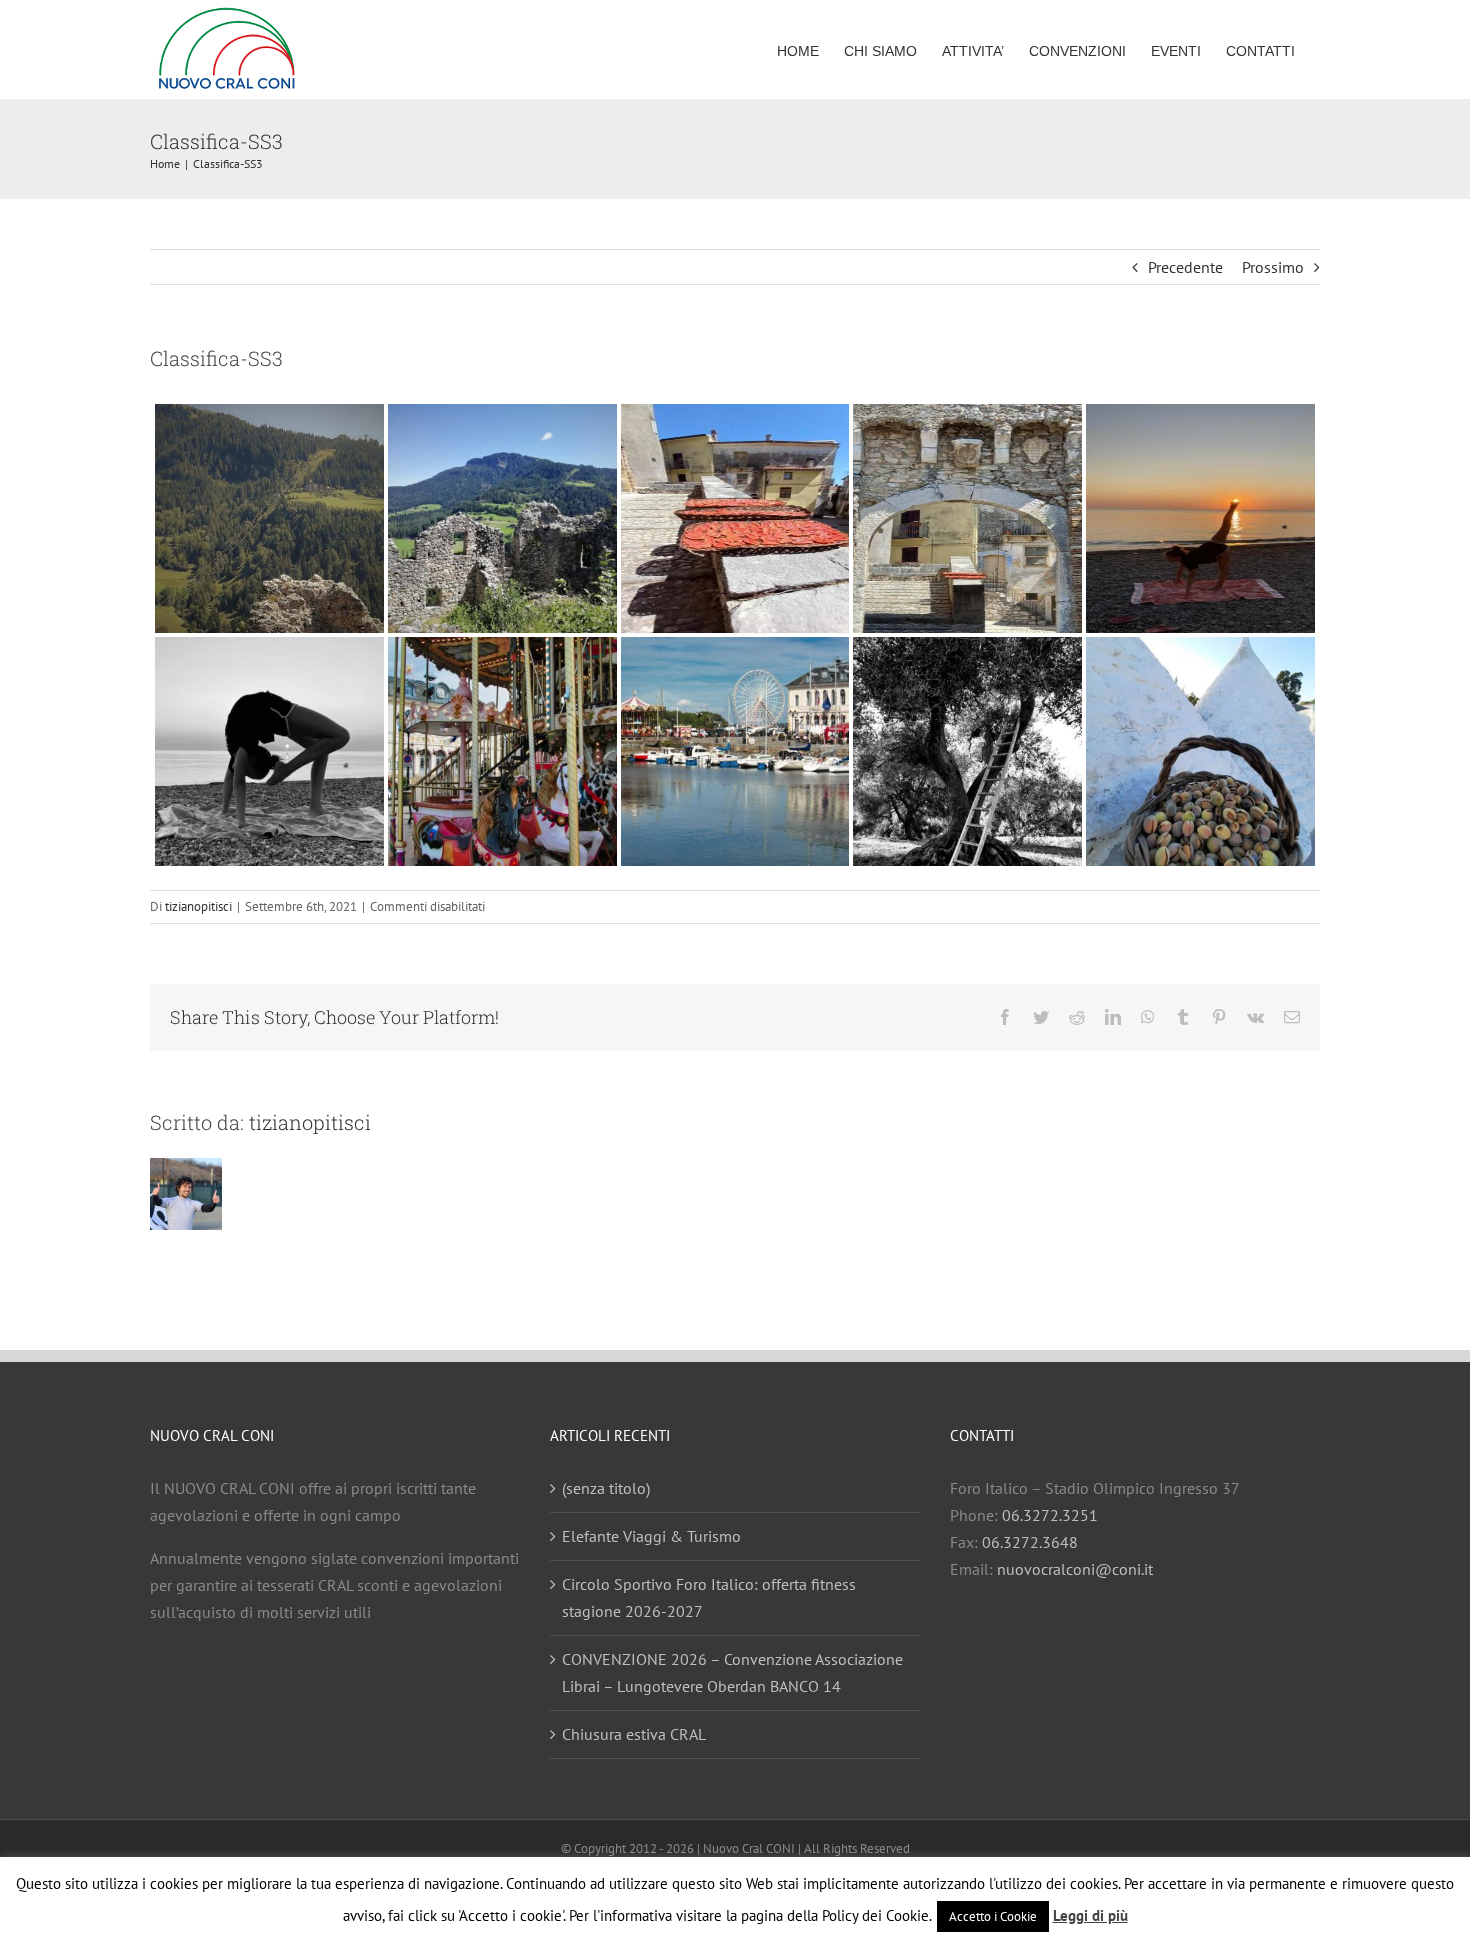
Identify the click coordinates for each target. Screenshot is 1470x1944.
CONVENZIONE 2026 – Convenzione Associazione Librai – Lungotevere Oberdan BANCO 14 (732, 1672)
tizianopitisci (198, 906)
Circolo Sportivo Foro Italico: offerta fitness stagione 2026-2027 (709, 1597)
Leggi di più (1090, 1915)
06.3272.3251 (1050, 1515)
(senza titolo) (606, 1488)
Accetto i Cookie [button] (993, 1916)
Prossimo (1273, 267)
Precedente (1185, 267)
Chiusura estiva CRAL (634, 1734)
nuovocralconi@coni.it (1075, 1569)
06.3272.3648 (1030, 1542)
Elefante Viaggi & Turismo (651, 1536)
